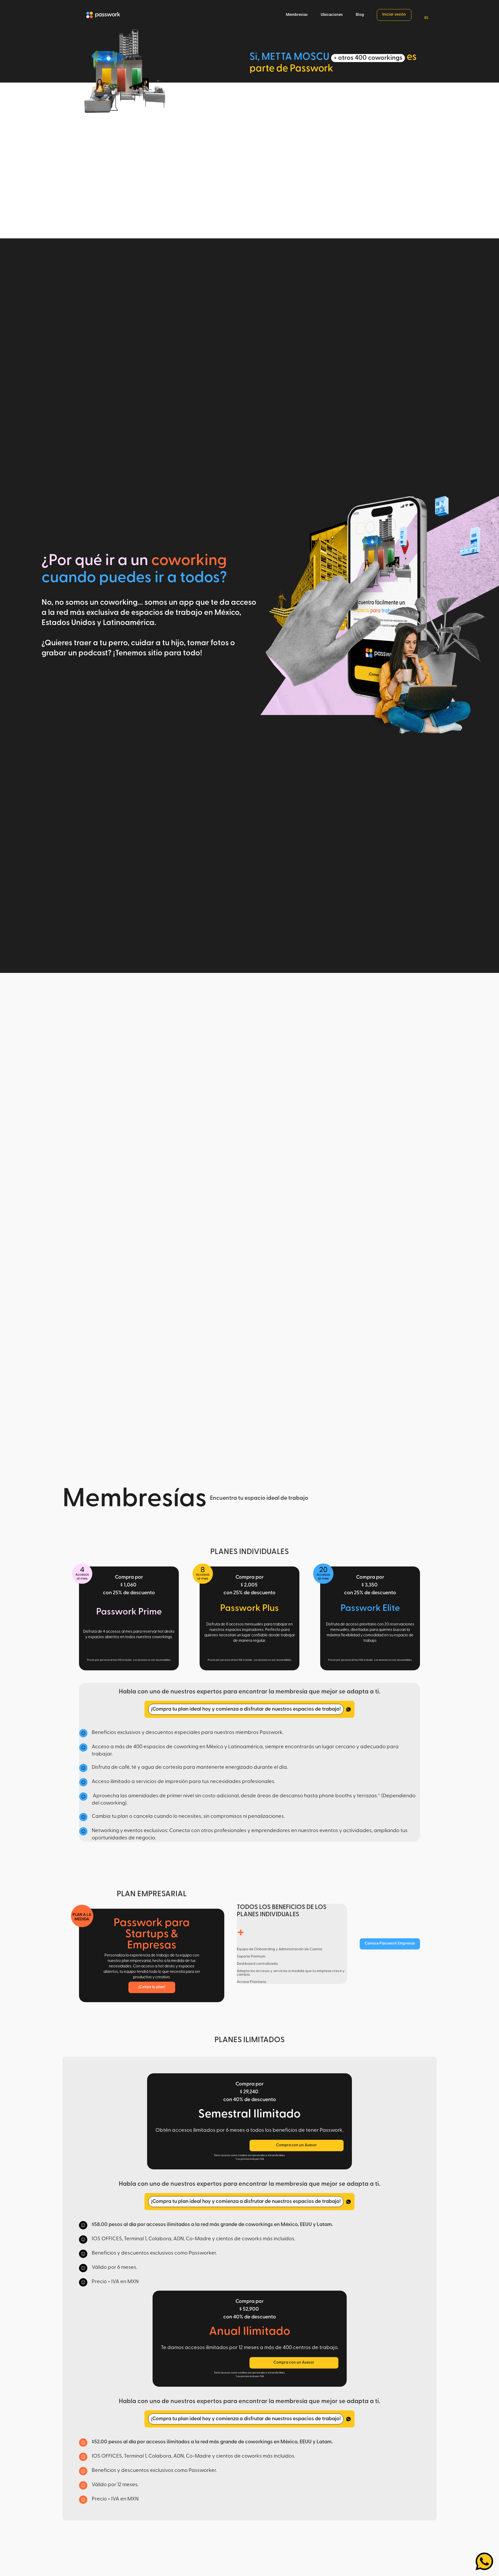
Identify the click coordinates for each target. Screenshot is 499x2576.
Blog (360, 15)
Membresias (297, 15)
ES (426, 18)
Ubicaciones (332, 15)
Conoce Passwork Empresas (390, 1944)
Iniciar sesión (394, 15)
